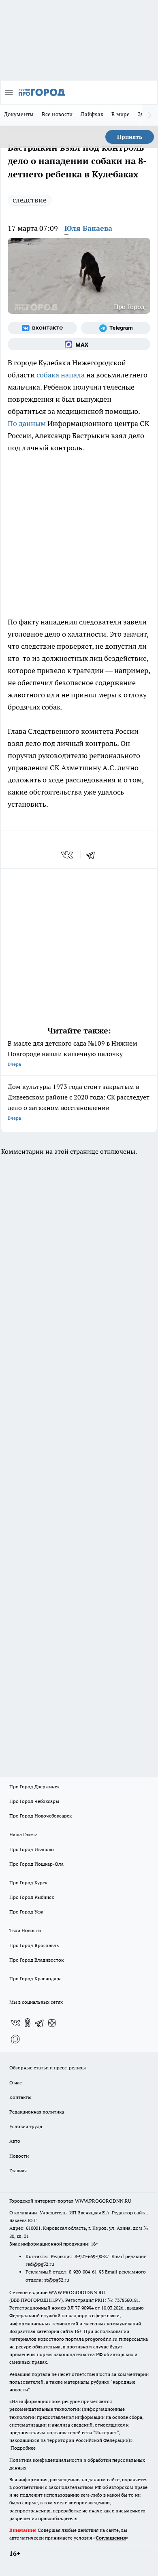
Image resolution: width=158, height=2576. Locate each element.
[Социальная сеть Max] (79, 344)
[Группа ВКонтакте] (42, 328)
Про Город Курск (28, 1882)
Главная (18, 2170)
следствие (30, 200)
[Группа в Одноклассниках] (28, 2023)
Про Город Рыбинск (32, 1897)
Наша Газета (23, 1834)
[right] (150, 115)
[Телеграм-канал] (116, 328)
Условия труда (26, 2126)
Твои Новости (25, 1930)
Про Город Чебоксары (34, 1801)
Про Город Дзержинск (34, 1787)
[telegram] (93, 855)
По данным (27, 423)
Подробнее (23, 2448)
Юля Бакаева (88, 228)
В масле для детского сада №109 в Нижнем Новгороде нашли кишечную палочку (73, 1053)
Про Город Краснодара (35, 1978)
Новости (19, 2156)
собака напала (61, 375)
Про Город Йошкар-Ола (36, 1864)
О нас (16, 2083)
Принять (130, 137)
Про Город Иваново (32, 1849)
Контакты (20, 2097)
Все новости (57, 114)
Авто (15, 2141)
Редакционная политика (37, 2112)
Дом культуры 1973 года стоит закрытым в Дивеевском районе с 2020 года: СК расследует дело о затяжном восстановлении (79, 1102)
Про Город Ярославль (34, 1945)
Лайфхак (92, 114)
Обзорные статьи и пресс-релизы (48, 2068)
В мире (121, 114)
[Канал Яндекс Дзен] (52, 2023)
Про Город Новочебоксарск (41, 1816)
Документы (19, 114)
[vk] (68, 855)
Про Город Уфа (26, 1912)
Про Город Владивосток (36, 1960)
